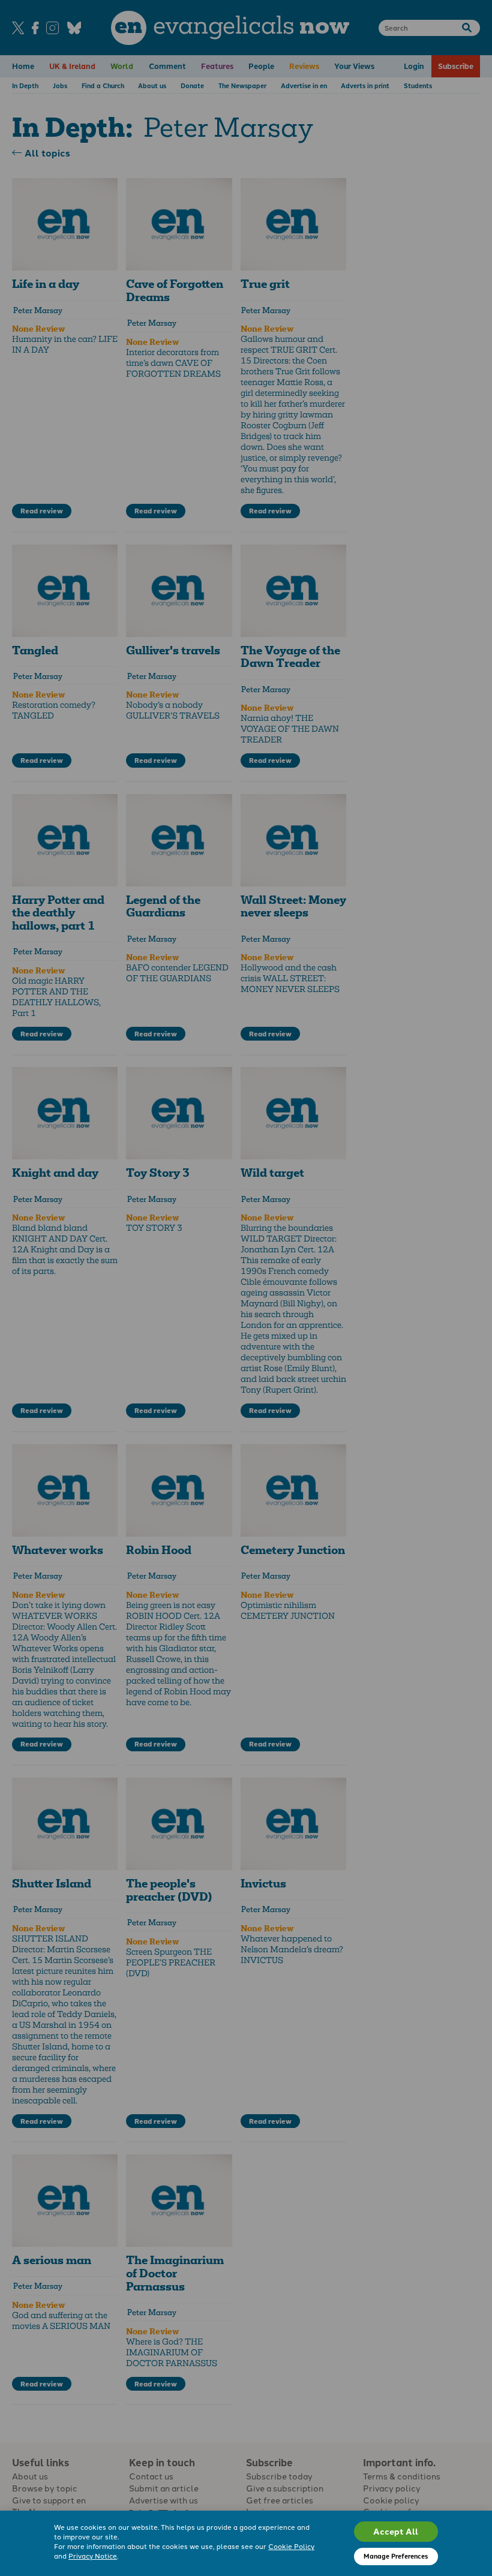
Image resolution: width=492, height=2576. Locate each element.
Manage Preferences (396, 2556)
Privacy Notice (93, 2556)
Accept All (396, 2531)
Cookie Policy (291, 2546)
